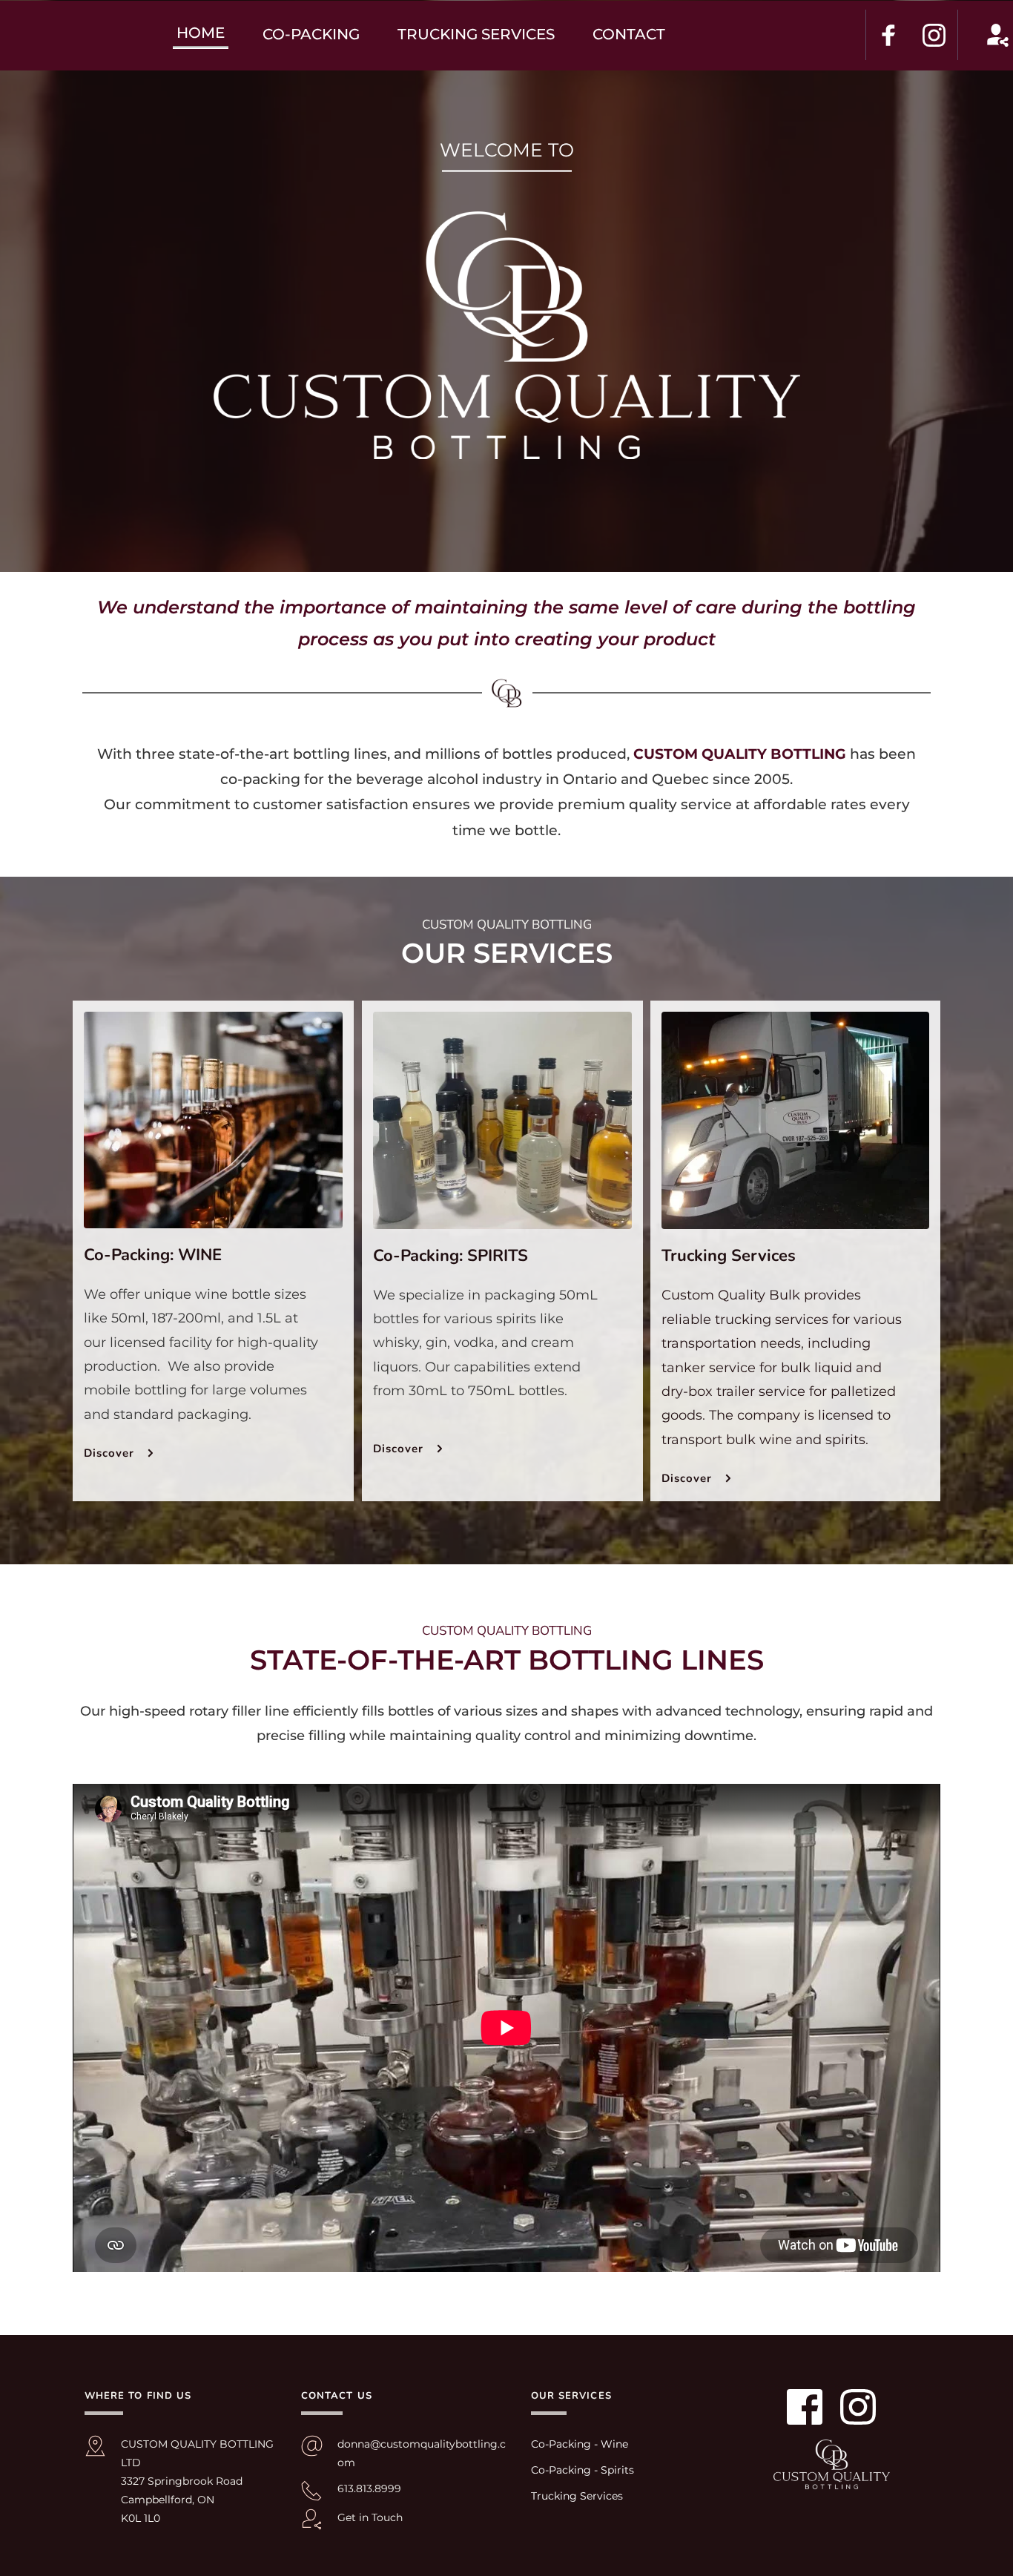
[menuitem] (201, 33)
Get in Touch (370, 2517)
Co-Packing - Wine (580, 2444)
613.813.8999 (371, 2488)
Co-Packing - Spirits (583, 2470)
